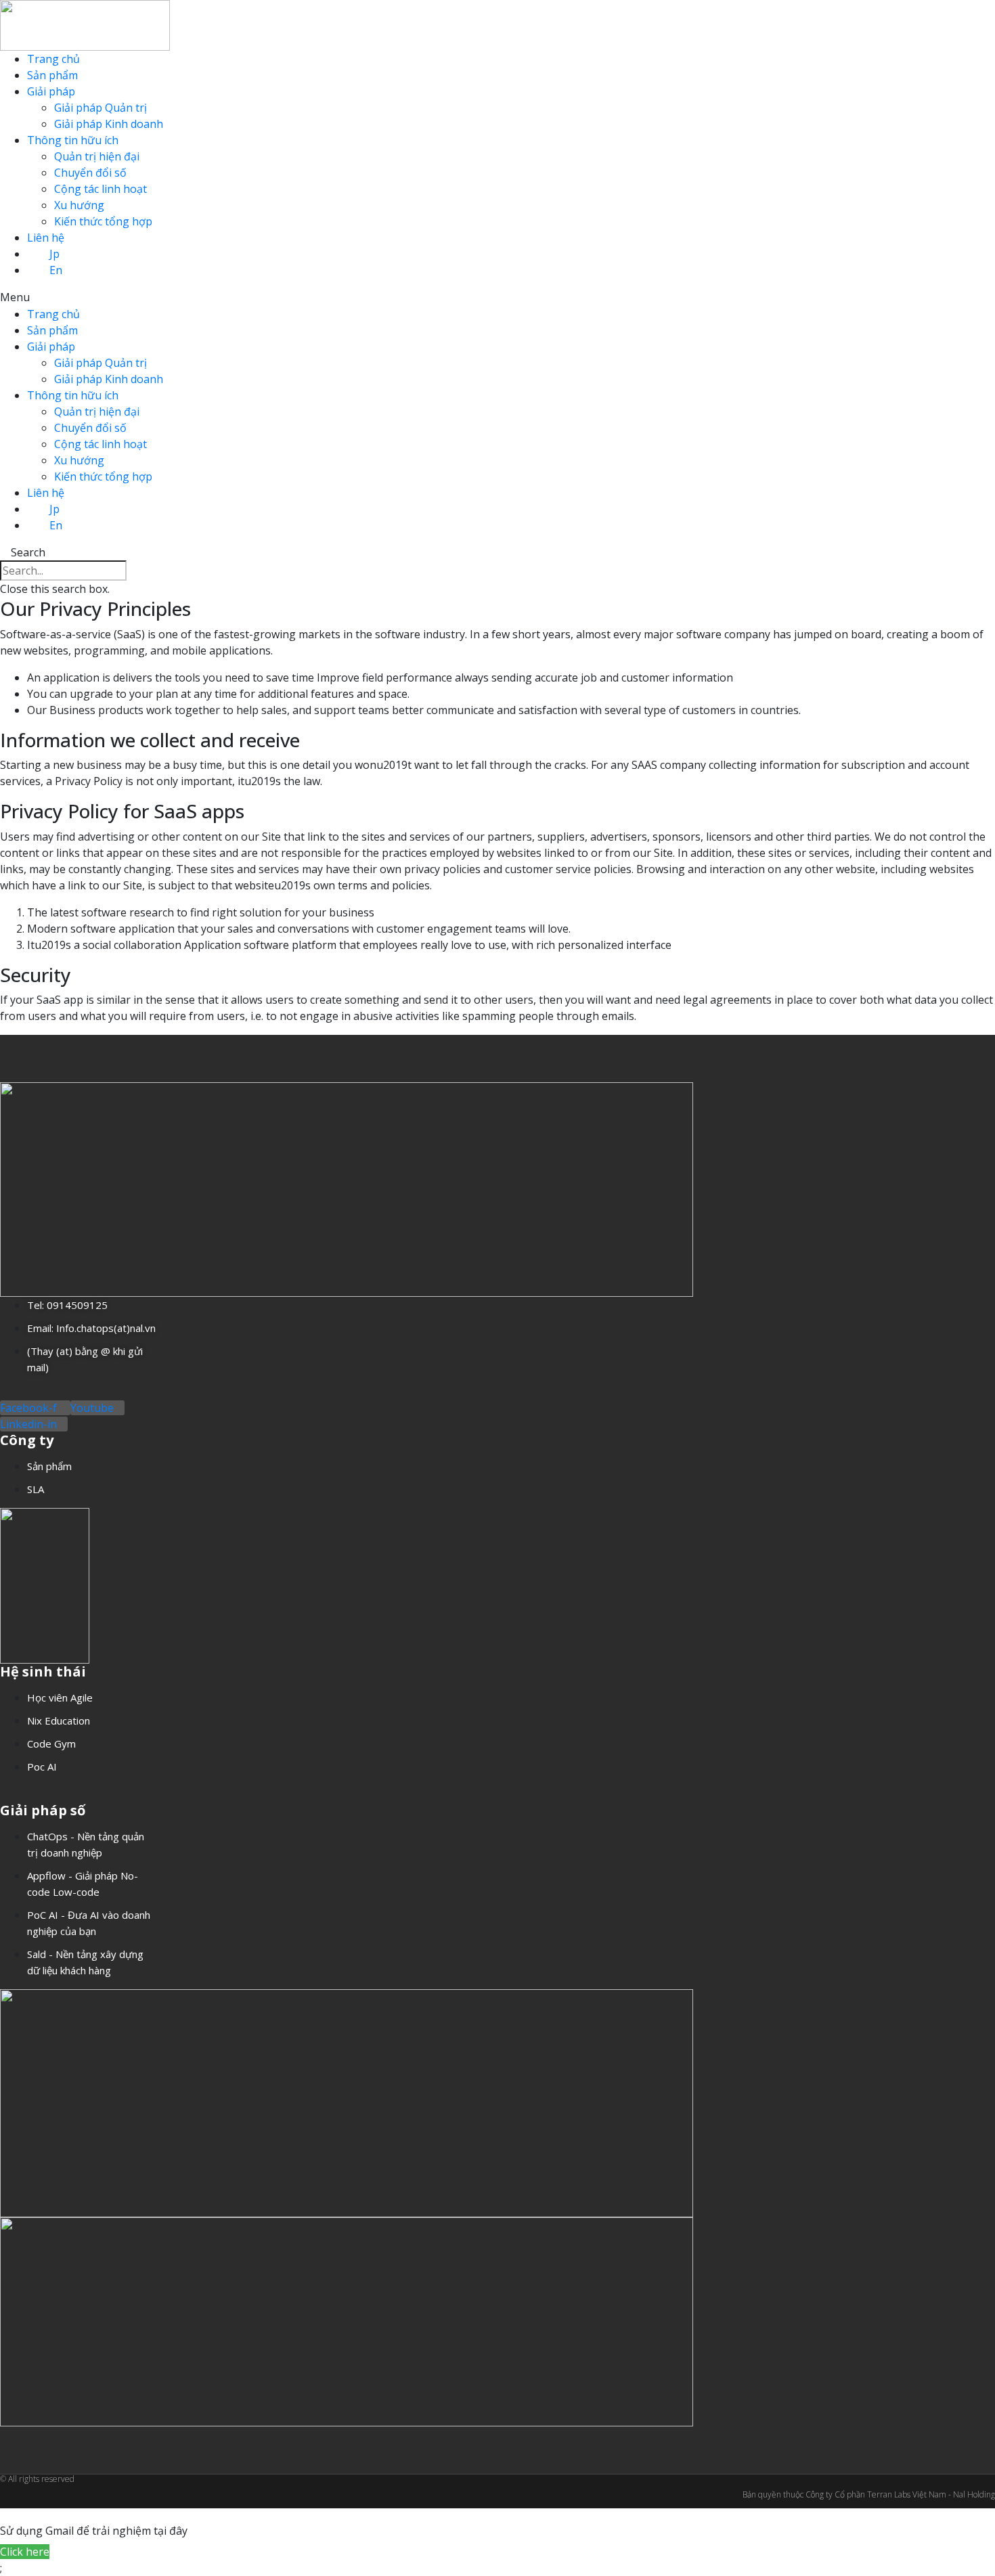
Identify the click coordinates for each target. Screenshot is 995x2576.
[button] (497, 297)
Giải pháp (51, 91)
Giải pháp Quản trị (101, 108)
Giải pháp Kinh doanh (109, 124)
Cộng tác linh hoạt (101, 189)
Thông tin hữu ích (73, 140)
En (56, 270)
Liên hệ (46, 238)
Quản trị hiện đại (97, 156)
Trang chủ (53, 59)
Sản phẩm (52, 75)
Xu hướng (79, 205)
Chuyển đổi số (90, 173)
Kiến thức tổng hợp (103, 221)
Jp (54, 254)
